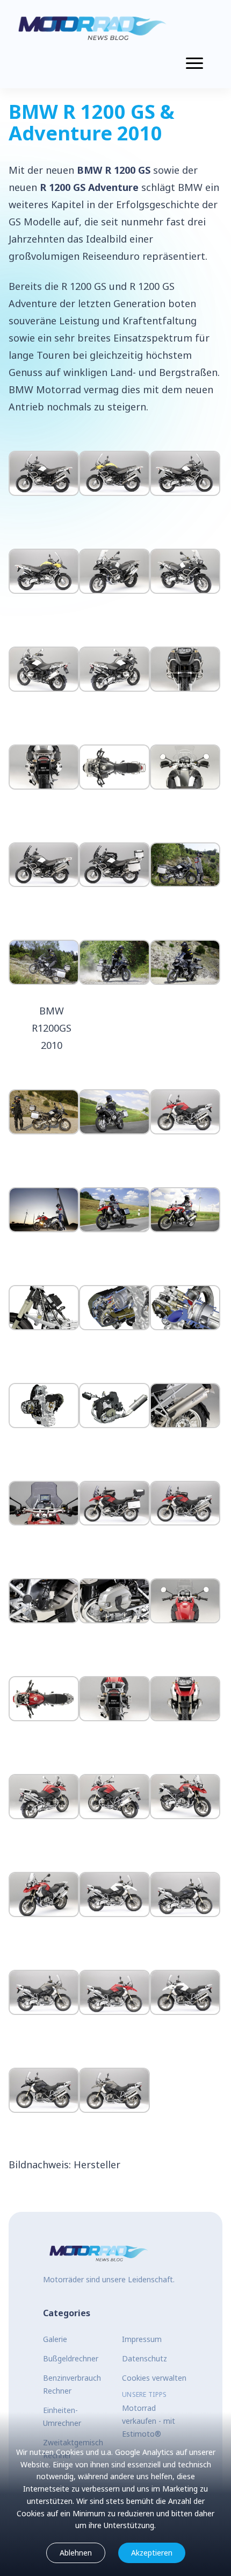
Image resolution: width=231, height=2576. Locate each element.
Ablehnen (76, 2553)
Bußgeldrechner (71, 2358)
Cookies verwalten (154, 2378)
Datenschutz (145, 2358)
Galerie (55, 2339)
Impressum (142, 2339)
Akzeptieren (152, 2553)
